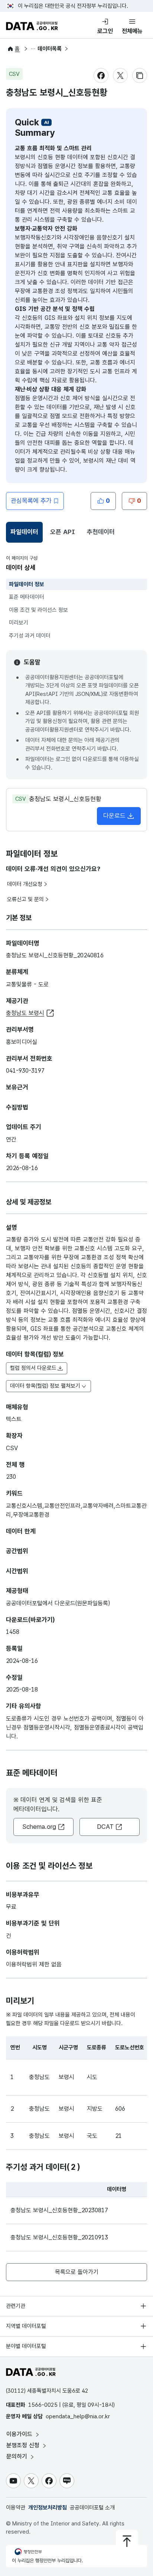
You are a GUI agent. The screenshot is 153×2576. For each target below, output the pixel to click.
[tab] (24, 532)
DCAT (105, 1827)
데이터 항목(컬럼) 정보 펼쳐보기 (45, 1386)
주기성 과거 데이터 (30, 636)
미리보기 (19, 623)
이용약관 (16, 2508)
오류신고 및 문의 (25, 899)
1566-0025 (43, 2405)
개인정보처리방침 (48, 2508)
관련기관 (16, 2306)
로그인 (105, 31)
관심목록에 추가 (31, 501)
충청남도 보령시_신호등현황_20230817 (59, 2210)
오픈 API (63, 532)
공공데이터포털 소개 (92, 2508)
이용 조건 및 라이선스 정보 (38, 610)
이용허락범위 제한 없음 (34, 1964)
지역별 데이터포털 (26, 2326)
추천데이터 (101, 532)
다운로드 (114, 816)
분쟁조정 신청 (24, 2445)
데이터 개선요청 (25, 884)
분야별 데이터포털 (26, 2346)
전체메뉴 (132, 31)
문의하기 (18, 2456)
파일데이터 (26, 534)
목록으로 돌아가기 (77, 2272)
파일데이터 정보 (27, 584)
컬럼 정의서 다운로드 (33, 1368)
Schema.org (39, 1827)
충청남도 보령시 (25, 1013)
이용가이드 (20, 2434)
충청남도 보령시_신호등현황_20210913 (59, 2237)
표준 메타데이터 (27, 597)
